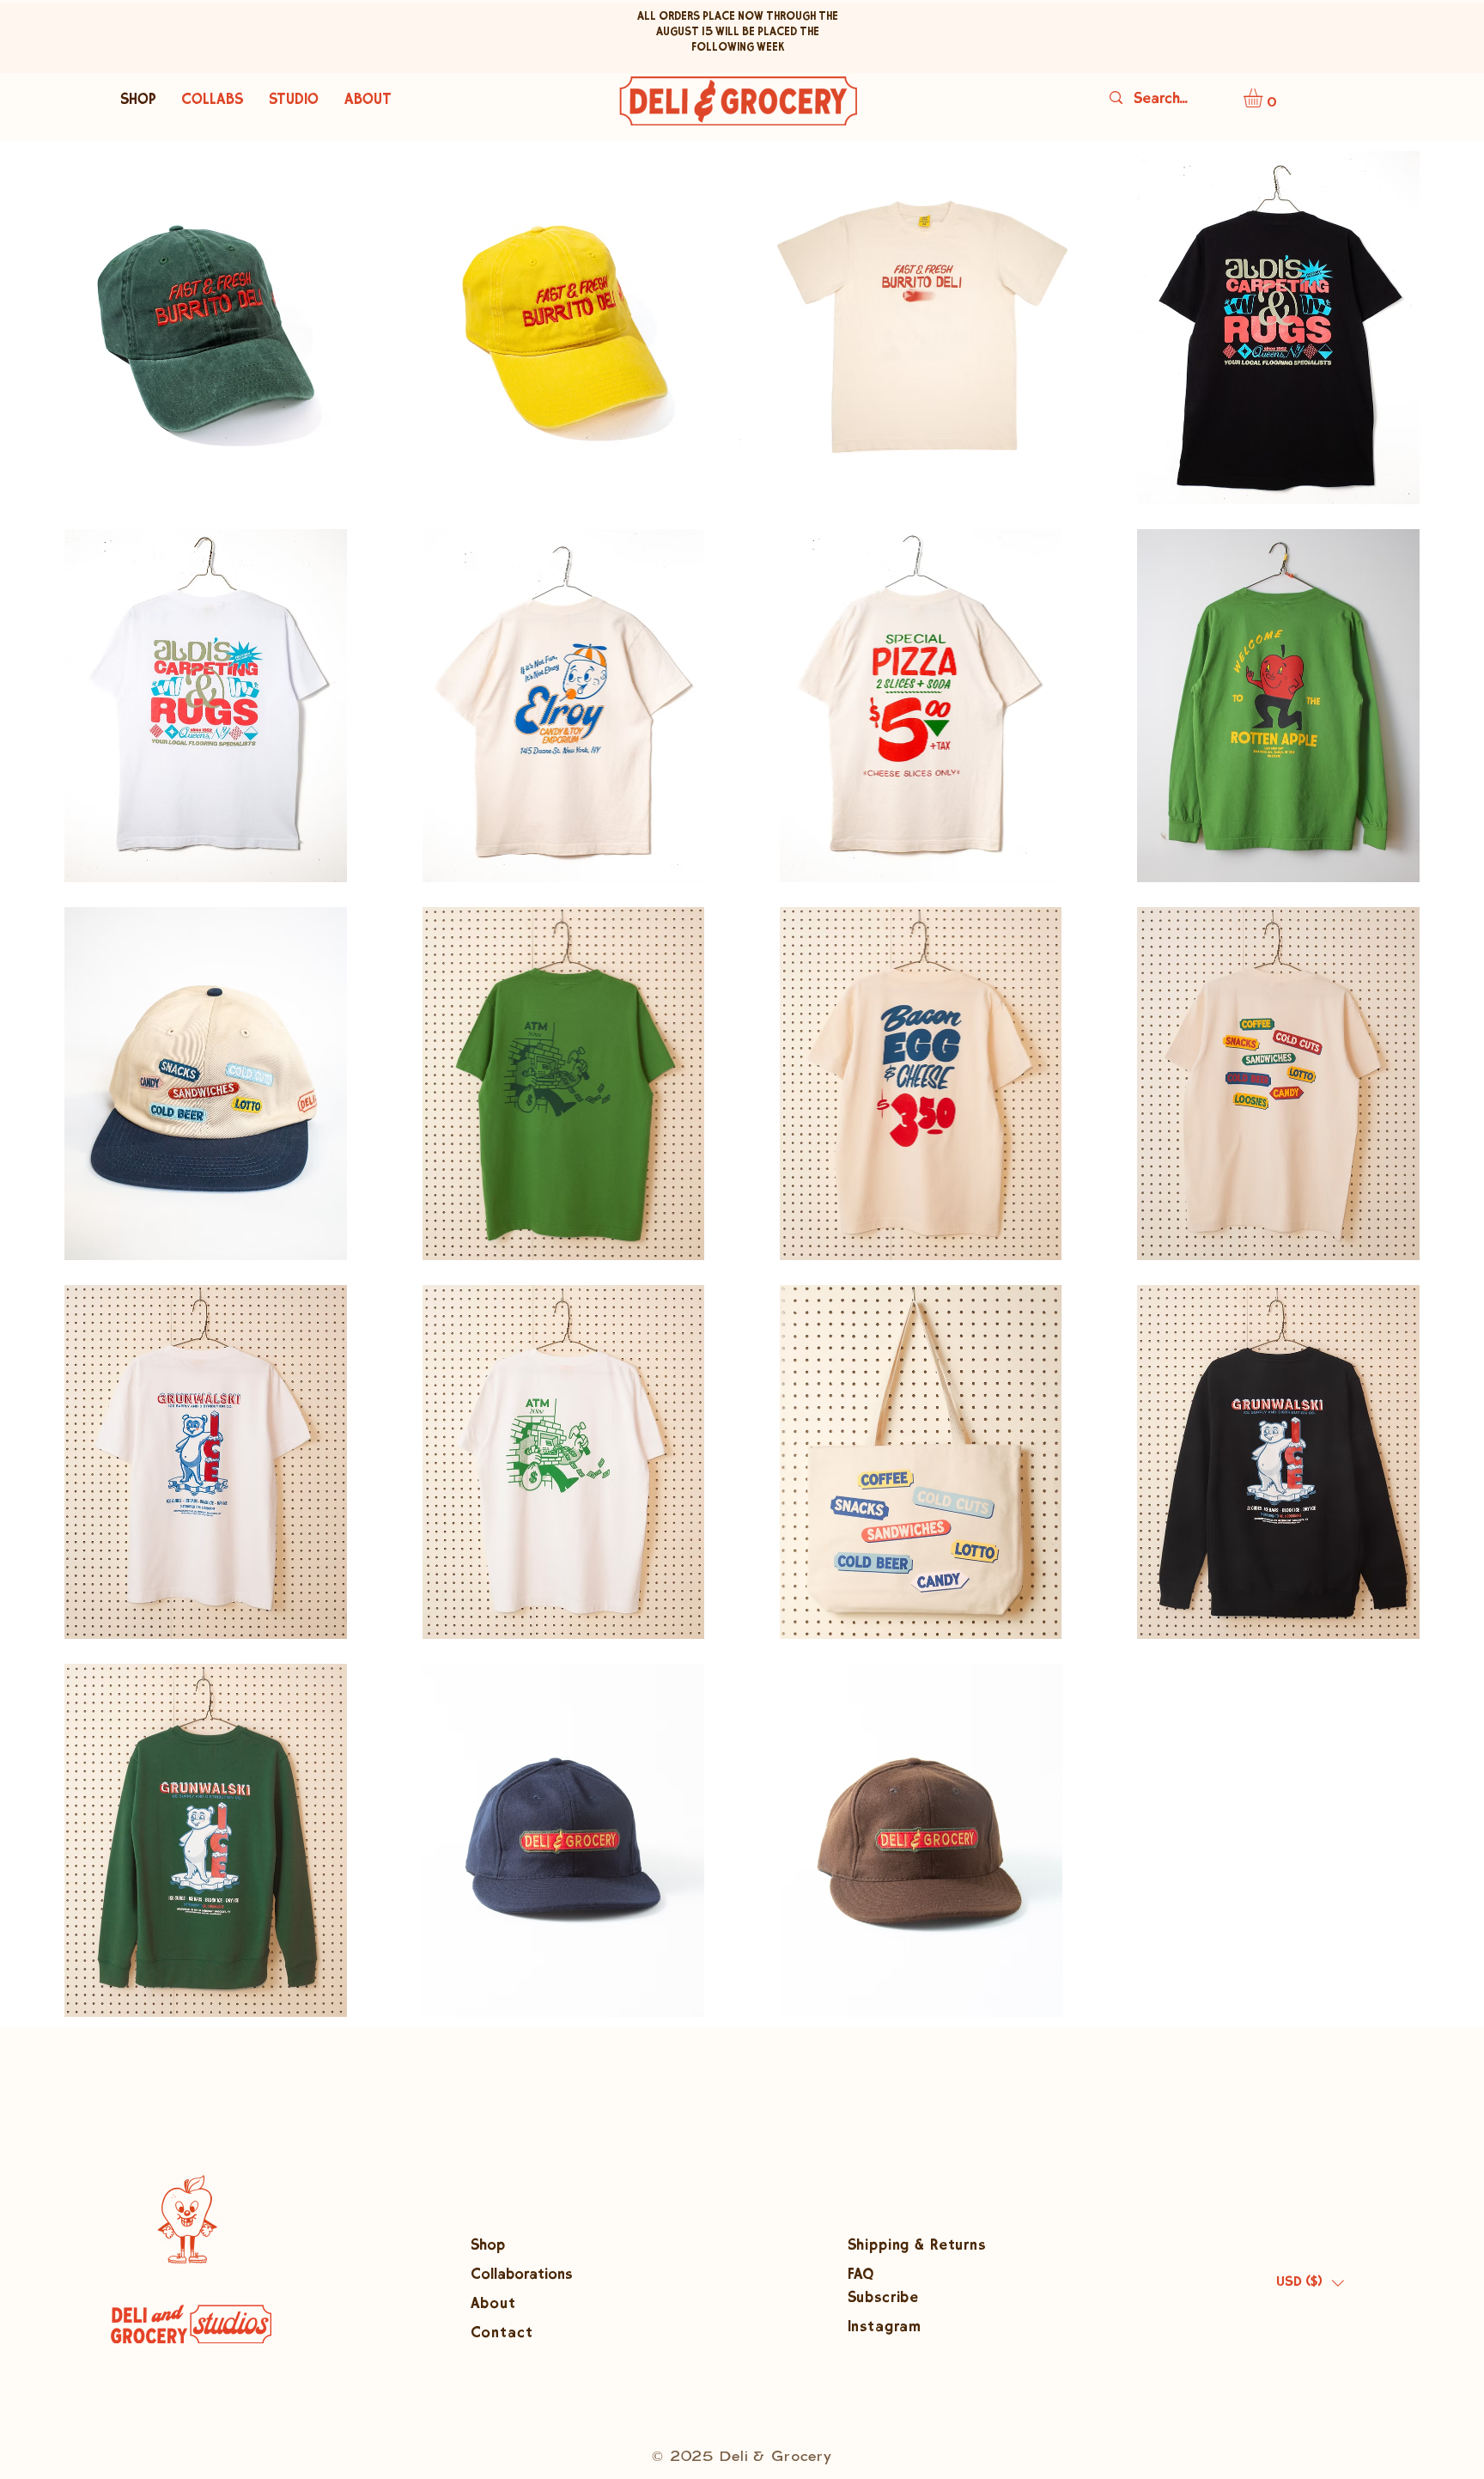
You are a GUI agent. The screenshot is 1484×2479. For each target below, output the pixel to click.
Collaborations (521, 2276)
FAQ (862, 2276)
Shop (488, 2247)
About (496, 2305)
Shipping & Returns (917, 2247)
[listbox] (1310, 2283)
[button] (1264, 98)
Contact (502, 2334)
